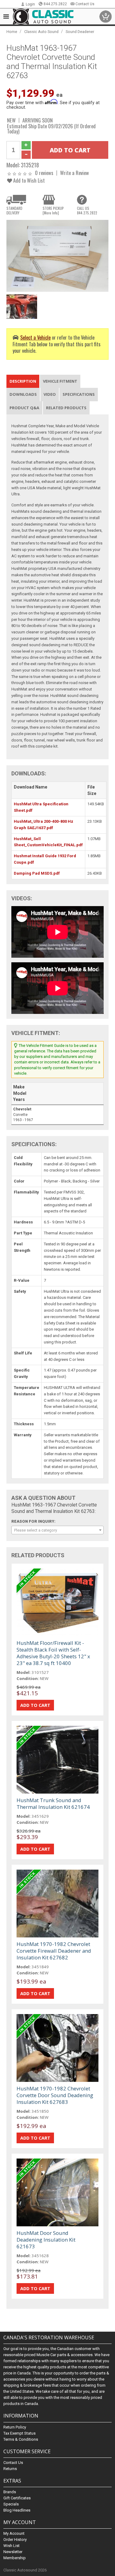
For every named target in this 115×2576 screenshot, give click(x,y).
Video (50, 394)
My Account (14, 2533)
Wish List (11, 2546)
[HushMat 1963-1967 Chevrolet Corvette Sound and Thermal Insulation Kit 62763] (57, 255)
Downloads (23, 394)
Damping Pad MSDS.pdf (37, 873)
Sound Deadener (80, 32)
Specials (11, 2504)
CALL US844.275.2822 (87, 210)
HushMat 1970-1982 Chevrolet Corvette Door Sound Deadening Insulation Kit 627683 (55, 2095)
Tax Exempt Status (19, 2433)
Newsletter (13, 2552)
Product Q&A (24, 408)
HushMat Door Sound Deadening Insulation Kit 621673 (46, 2240)
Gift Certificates (17, 2498)
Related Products (66, 408)
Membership (15, 2558)
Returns (10, 2469)
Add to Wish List (28, 180)
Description (23, 381)
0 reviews (44, 173)
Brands (10, 2492)
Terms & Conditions (21, 2439)
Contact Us (85, 4)
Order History (15, 2540)
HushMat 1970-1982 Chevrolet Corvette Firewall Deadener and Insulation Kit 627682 (54, 1951)
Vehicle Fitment (60, 381)
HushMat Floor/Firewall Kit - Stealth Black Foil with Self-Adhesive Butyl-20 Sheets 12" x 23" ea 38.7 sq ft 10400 (53, 1653)
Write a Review (75, 173)
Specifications (79, 394)
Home (12, 32)
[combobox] (57, 1530)
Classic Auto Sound (41, 32)
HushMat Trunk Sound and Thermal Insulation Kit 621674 (53, 1804)
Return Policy (15, 2427)
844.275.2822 (55, 4)
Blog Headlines (17, 2510)
